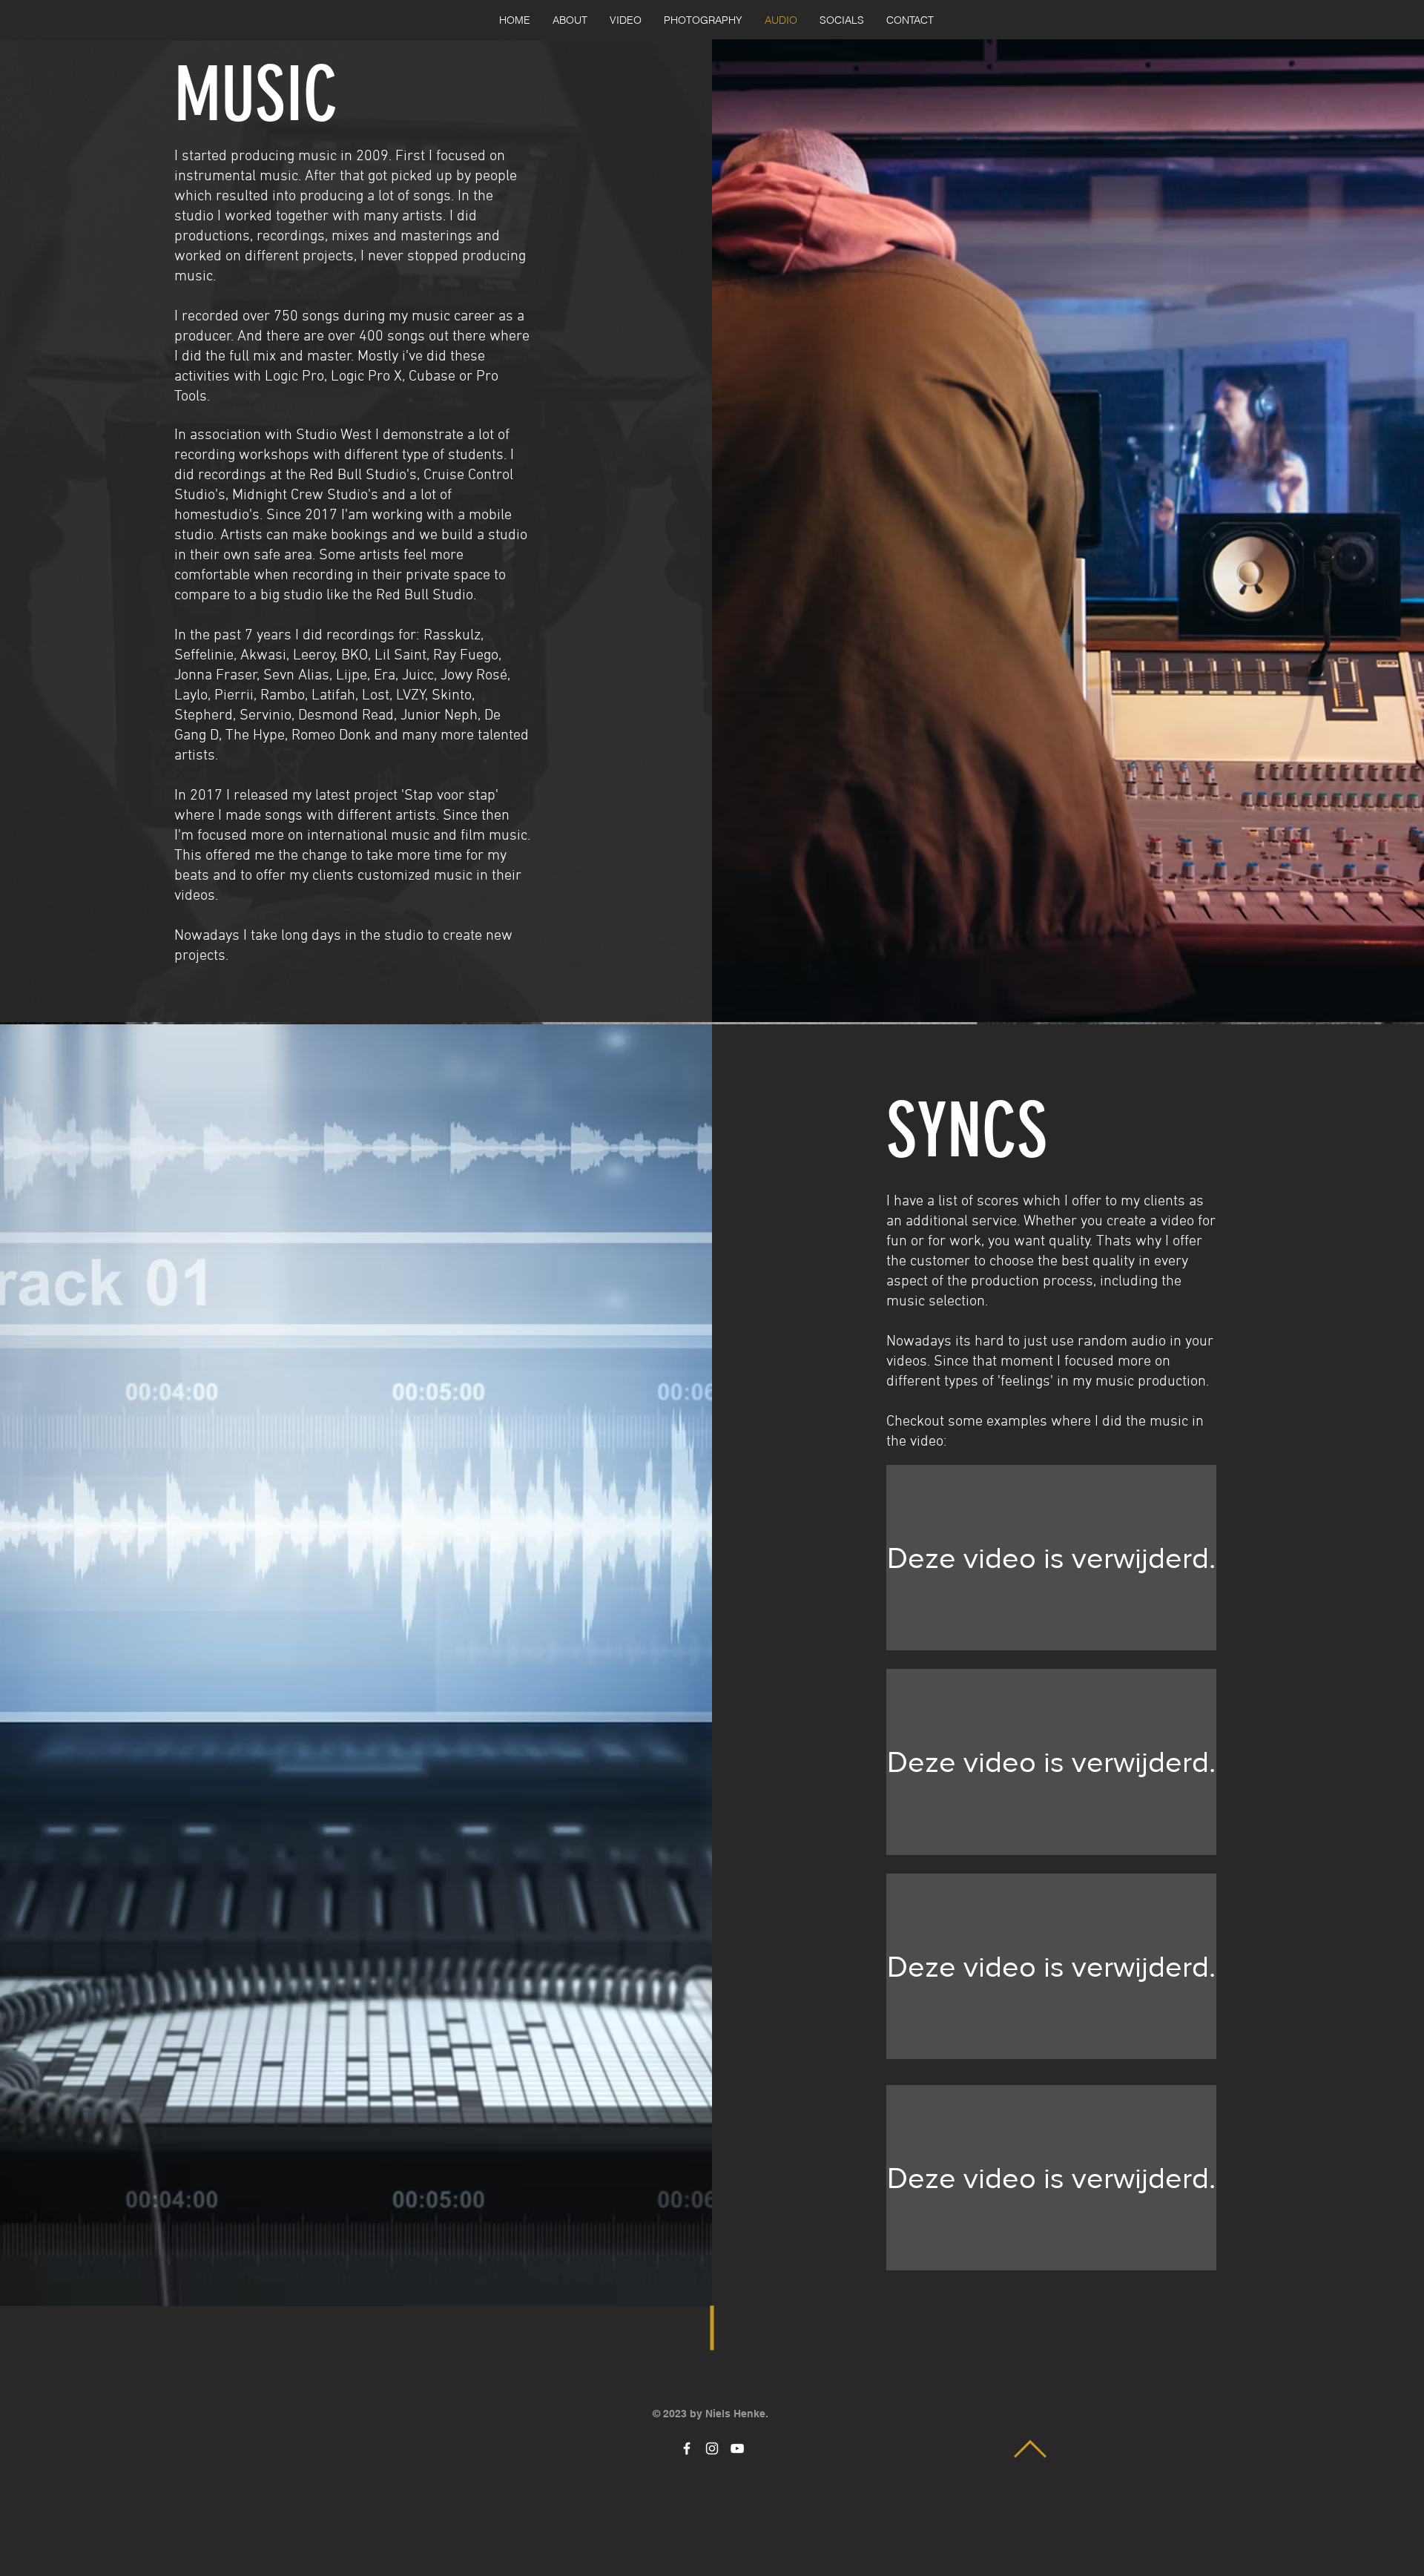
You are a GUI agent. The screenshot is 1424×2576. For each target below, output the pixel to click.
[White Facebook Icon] (687, 2448)
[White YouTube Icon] (737, 2448)
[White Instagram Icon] (712, 2448)
